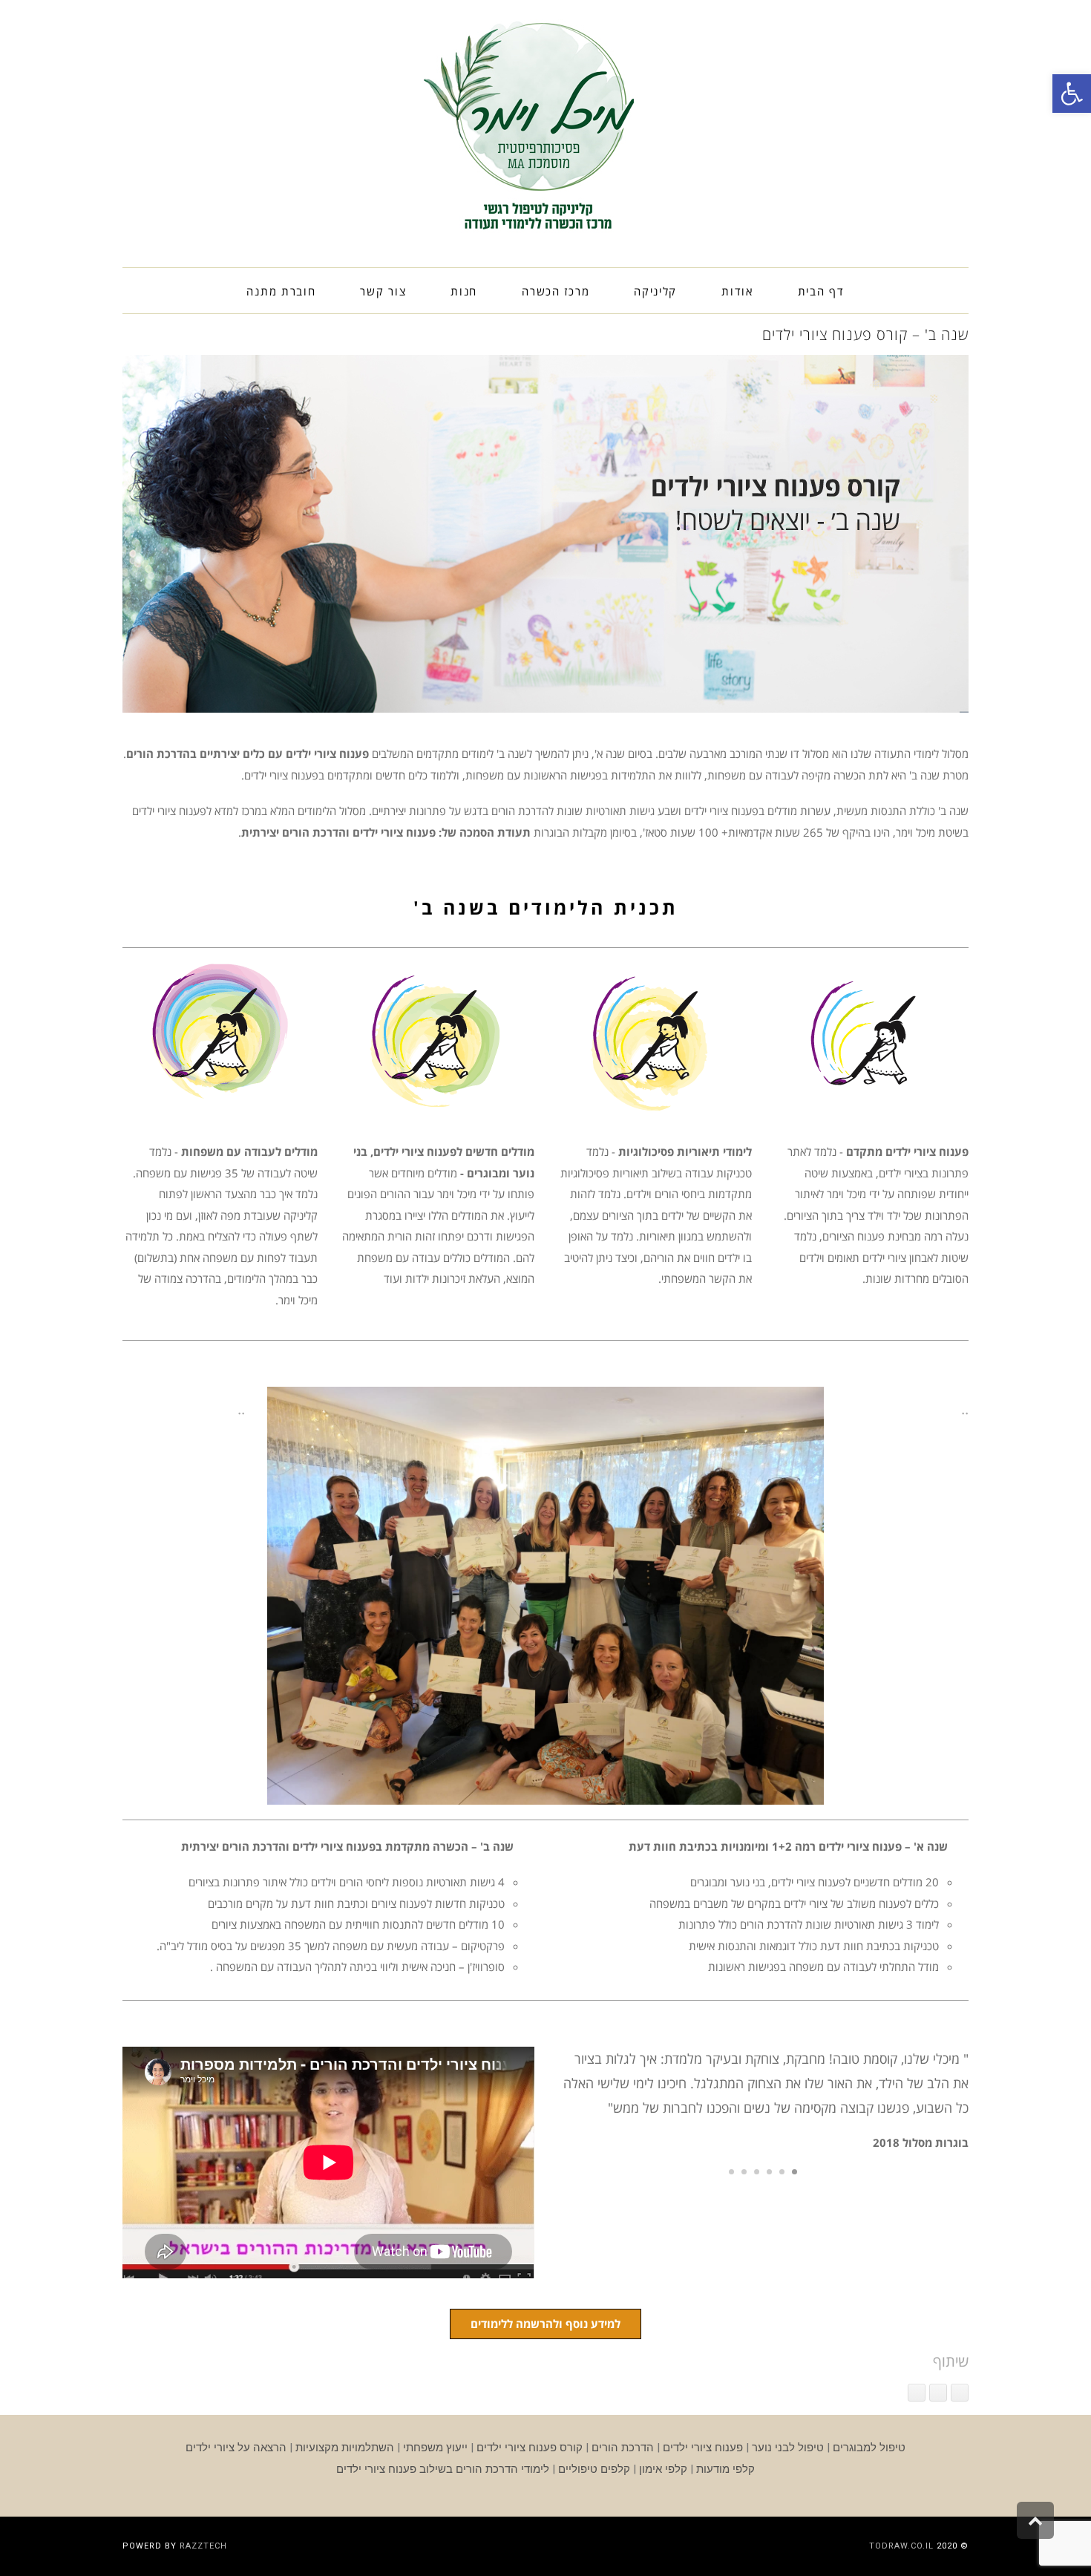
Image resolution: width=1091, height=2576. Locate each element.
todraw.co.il (901, 2546)
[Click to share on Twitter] (938, 2393)
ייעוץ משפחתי (435, 2448)
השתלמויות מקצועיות (345, 2448)
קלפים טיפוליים (594, 2469)
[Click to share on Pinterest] (917, 2393)
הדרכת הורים (623, 2448)
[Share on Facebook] (960, 2393)
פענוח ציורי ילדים (703, 2448)
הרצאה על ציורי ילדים (236, 2448)
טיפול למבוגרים (869, 2448)
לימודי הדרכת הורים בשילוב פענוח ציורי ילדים (443, 2469)
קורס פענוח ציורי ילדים (530, 2448)
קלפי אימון (663, 2469)
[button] (1072, 94)
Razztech (203, 2546)
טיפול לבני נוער (788, 2448)
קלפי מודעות (725, 2469)
